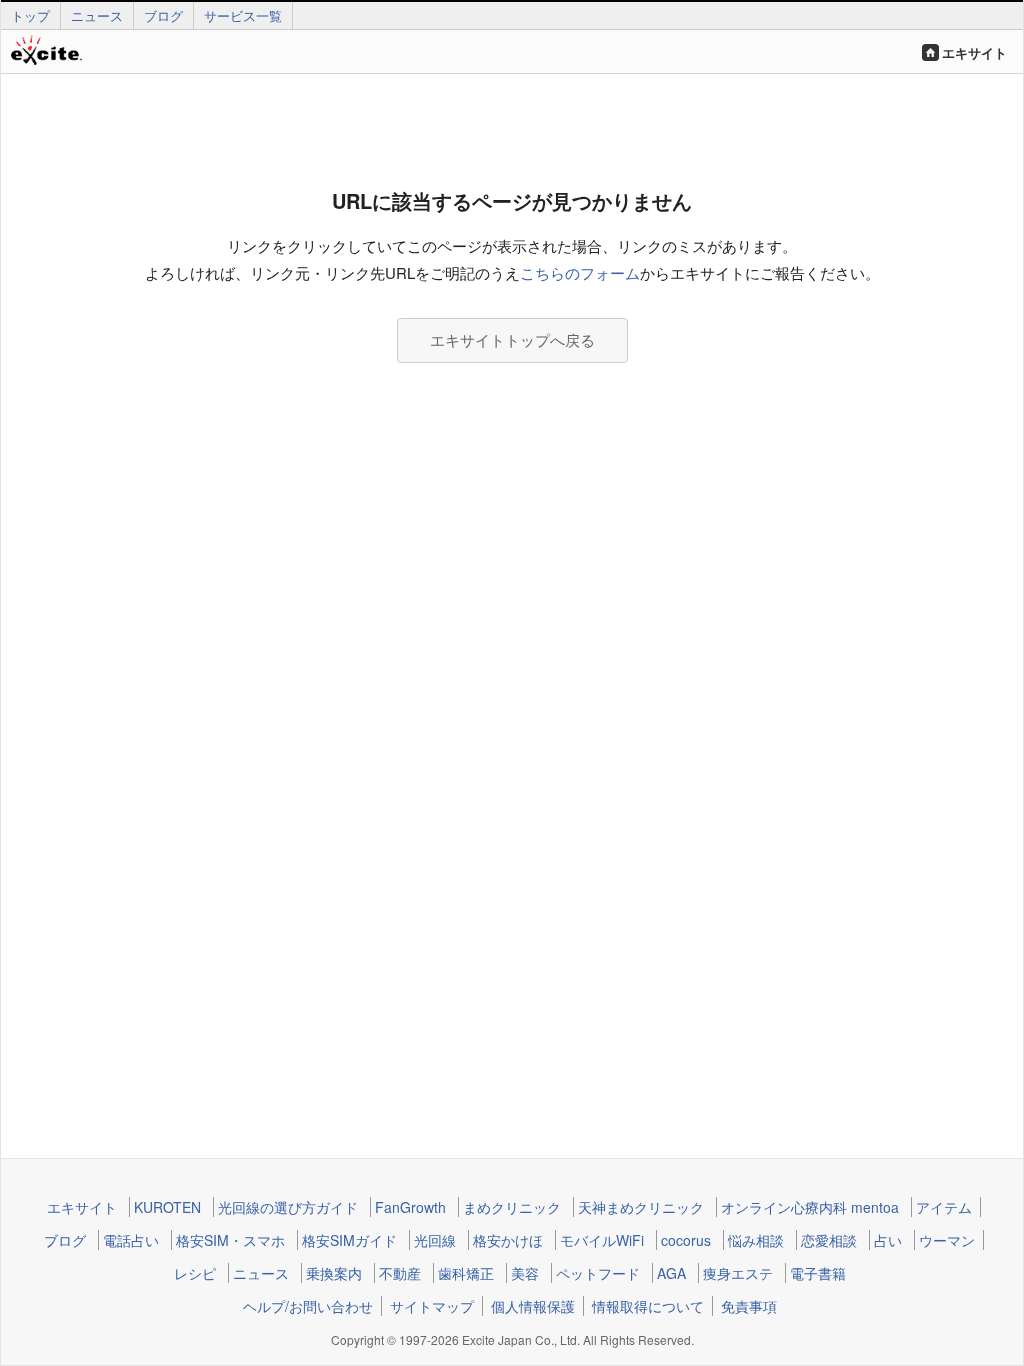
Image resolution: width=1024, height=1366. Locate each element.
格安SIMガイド (349, 1240)
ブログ (163, 15)
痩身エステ (738, 1273)
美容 (525, 1273)
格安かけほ (508, 1240)
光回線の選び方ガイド (288, 1207)
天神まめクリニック (641, 1207)
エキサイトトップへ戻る (512, 339)
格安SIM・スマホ (230, 1240)
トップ (30, 15)
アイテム (944, 1207)
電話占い (131, 1240)
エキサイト (974, 52)
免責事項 (749, 1306)
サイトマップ (432, 1306)
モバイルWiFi (602, 1240)
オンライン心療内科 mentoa (810, 1207)
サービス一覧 (243, 15)
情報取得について (648, 1306)
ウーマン (947, 1240)
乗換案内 (334, 1273)
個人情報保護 (533, 1306)
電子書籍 (818, 1273)
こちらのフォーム (580, 272)
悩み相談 (756, 1240)
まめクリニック (512, 1207)
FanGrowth (410, 1207)
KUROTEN (167, 1207)
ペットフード (598, 1273)
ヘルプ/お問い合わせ (308, 1306)
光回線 (435, 1240)
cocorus (686, 1240)
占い (888, 1240)
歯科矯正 (466, 1273)
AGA (671, 1273)
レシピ (195, 1273)
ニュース (97, 15)
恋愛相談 (829, 1240)
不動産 (400, 1273)
